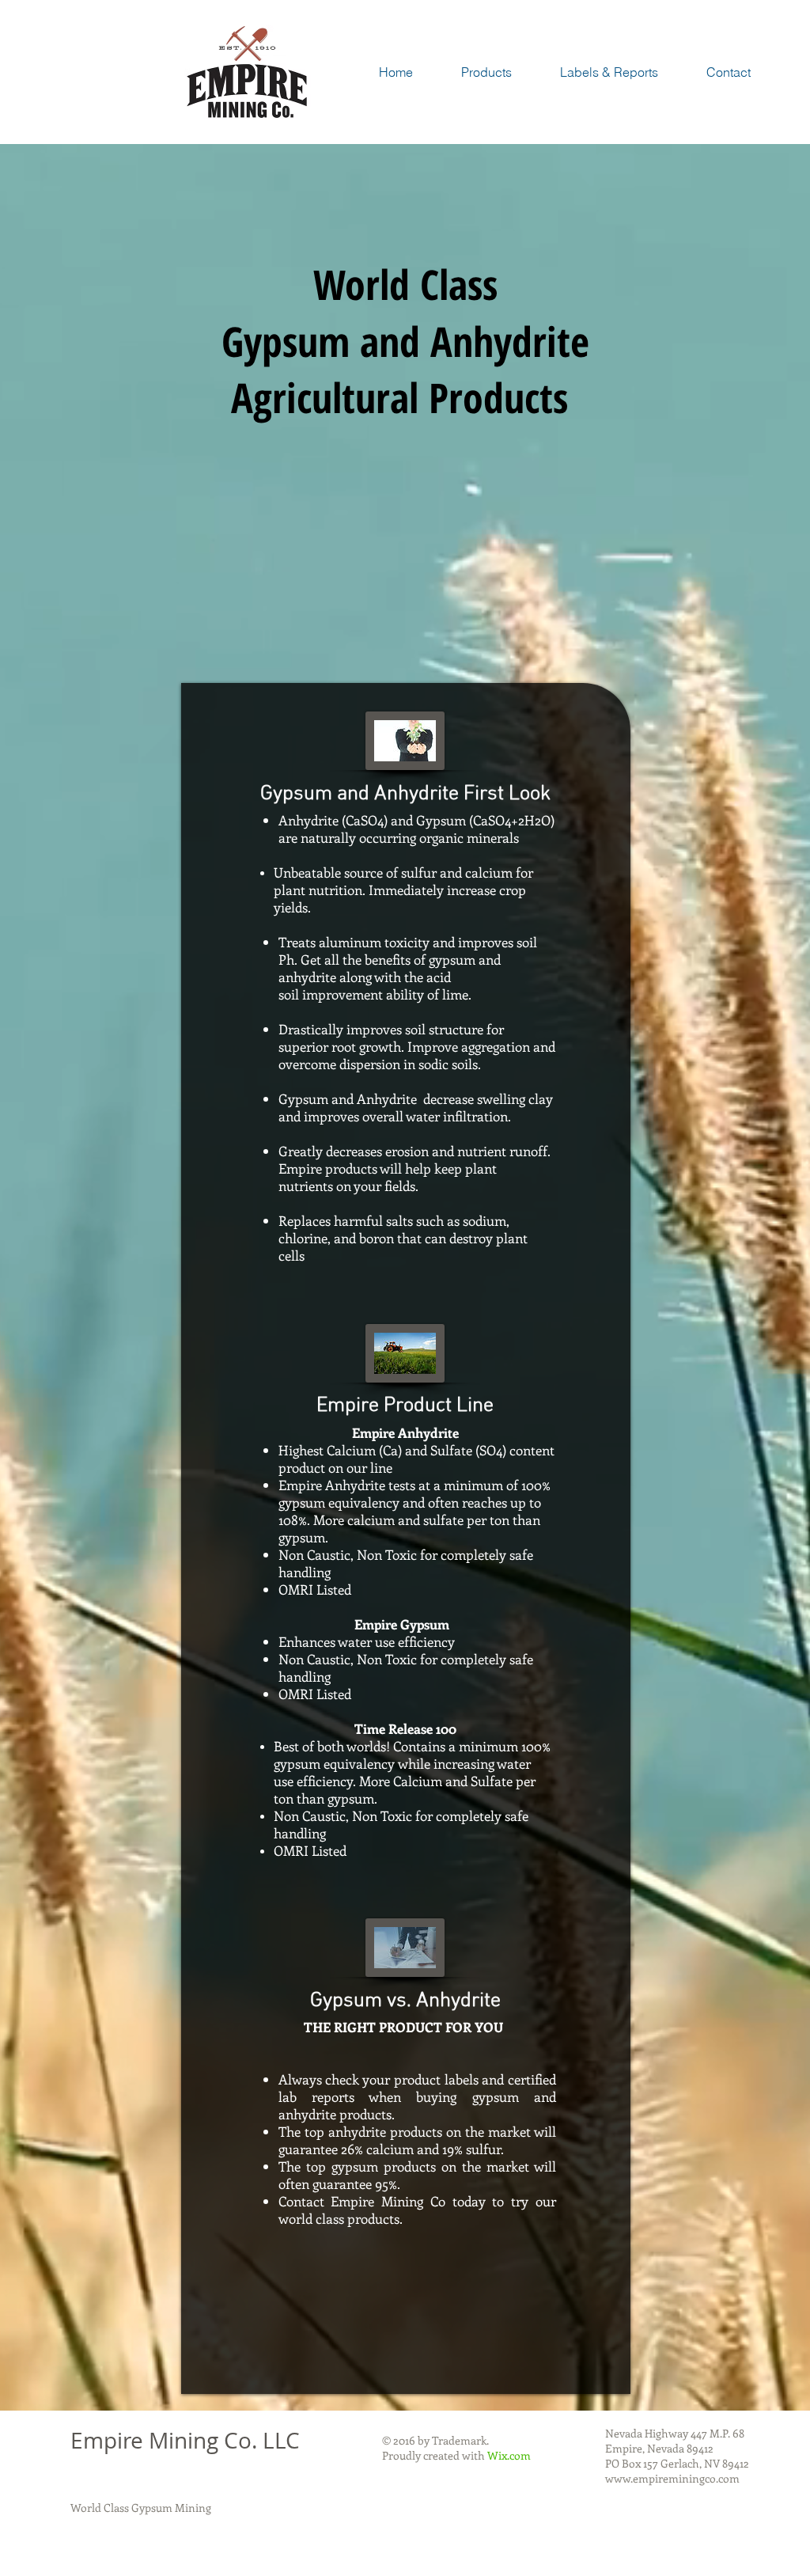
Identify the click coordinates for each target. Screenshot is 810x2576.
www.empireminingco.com (672, 2478)
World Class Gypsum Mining (141, 2508)
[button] (486, 72)
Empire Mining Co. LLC (185, 2440)
